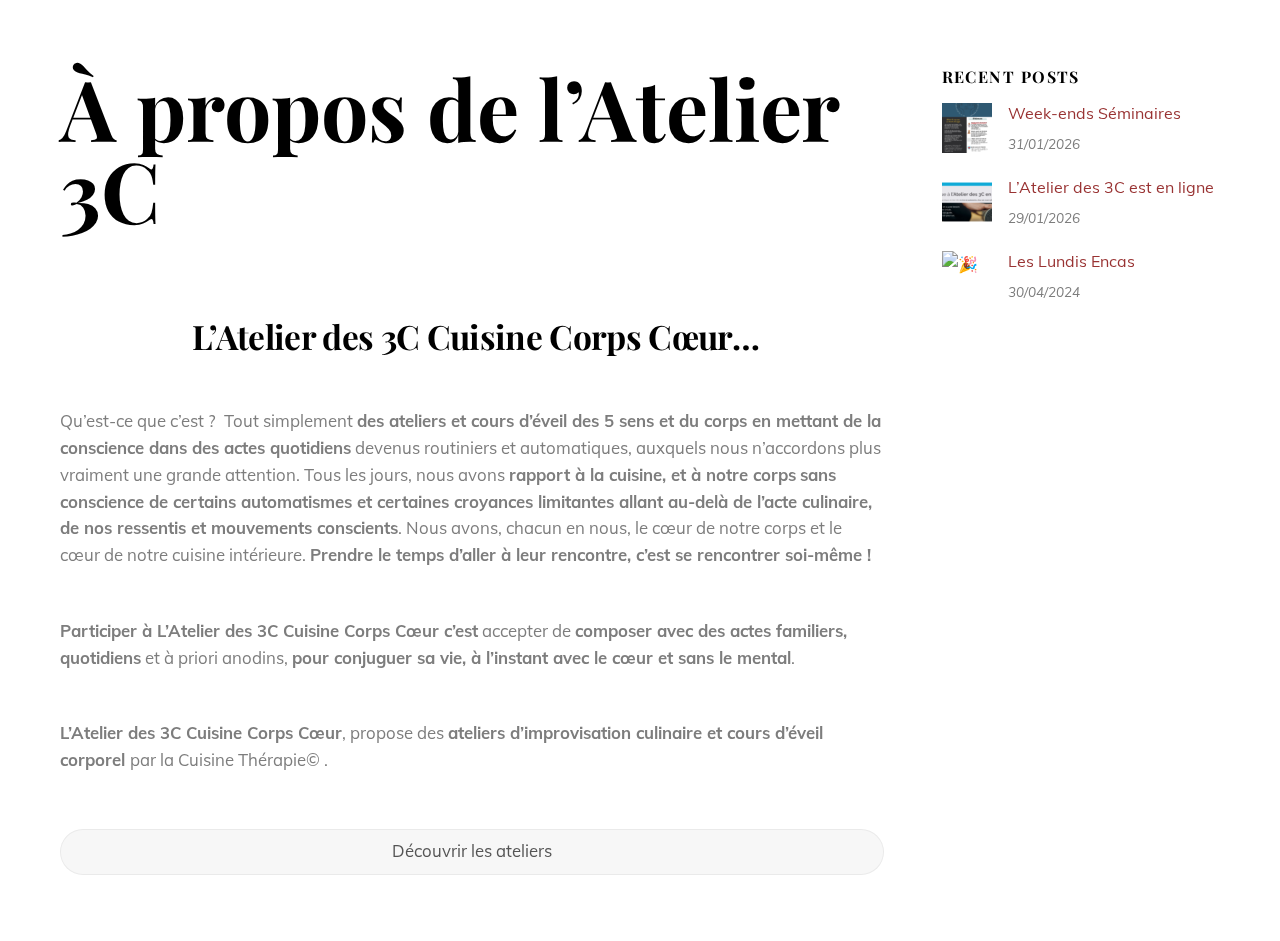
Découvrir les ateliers (472, 850)
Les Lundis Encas (1071, 261)
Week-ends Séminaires (1094, 113)
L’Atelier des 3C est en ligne (1111, 187)
